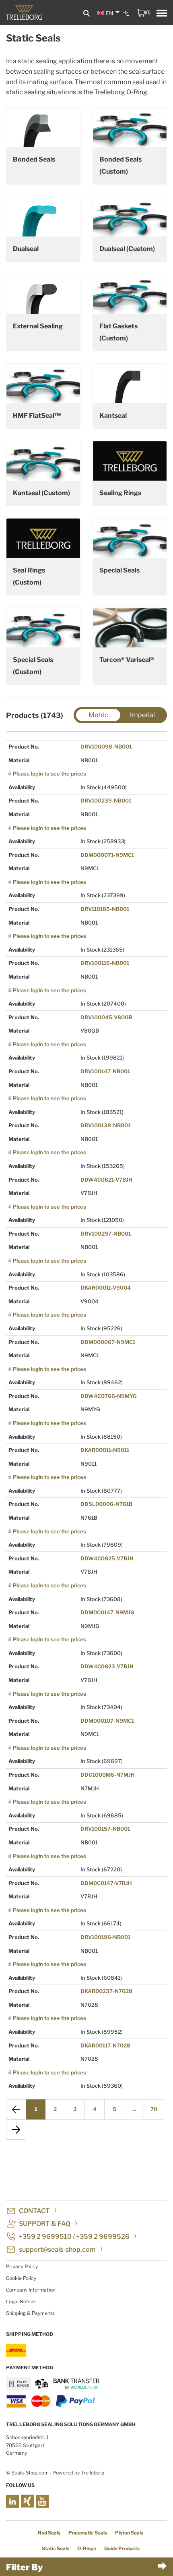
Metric (98, 715)
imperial (142, 715)
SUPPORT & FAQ (45, 2224)
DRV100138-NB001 (105, 1125)
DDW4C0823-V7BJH (107, 1666)
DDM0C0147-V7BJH (106, 1883)
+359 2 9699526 (103, 2237)
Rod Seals (49, 2533)
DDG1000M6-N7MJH (108, 1775)
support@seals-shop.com (57, 2249)
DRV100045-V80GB (106, 1017)
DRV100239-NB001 (106, 801)
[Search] (86, 13)
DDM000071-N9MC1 (107, 855)
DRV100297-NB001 (106, 1234)
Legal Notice (21, 2301)
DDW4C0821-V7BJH (106, 1180)
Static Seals (56, 2548)
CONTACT (34, 2211)
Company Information (31, 2290)
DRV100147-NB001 (105, 1071)
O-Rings (87, 2548)
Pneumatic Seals (88, 2533)
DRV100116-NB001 (105, 963)
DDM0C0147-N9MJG (107, 1612)
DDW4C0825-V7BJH (107, 1558)
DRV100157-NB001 (105, 1829)
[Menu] (162, 14)
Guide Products (122, 2548)
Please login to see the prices (49, 774)
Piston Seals (129, 2533)
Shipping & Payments (30, 2313)
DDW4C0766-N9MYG (109, 1396)
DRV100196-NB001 (105, 1937)
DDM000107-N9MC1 (107, 1721)
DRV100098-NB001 (106, 747)
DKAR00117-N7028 (105, 2045)
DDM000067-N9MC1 (108, 1342)
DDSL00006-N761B (106, 1504)
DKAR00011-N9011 (105, 1450)
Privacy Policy (22, 2266)
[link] (127, 19)
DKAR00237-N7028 (106, 1991)
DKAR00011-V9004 (106, 1288)
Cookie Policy (21, 2278)
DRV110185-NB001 (105, 909)
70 (154, 2109)
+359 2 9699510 (45, 2237)
